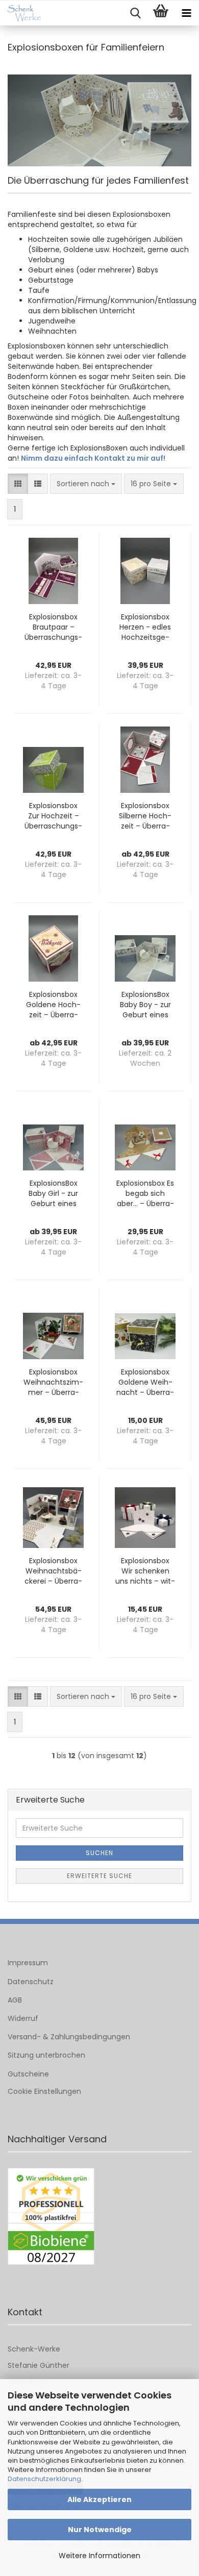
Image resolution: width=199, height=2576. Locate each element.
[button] (18, 484)
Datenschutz (31, 1982)
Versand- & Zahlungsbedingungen (69, 2037)
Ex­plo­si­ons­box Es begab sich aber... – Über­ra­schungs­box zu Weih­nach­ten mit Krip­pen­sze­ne (145, 1193)
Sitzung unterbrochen (46, 2055)
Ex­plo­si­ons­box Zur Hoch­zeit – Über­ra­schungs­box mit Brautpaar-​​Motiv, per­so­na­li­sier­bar (54, 816)
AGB (15, 2000)
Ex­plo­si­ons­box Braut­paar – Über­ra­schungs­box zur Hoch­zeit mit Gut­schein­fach (53, 627)
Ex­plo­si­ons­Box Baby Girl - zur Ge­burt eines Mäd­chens (53, 1193)
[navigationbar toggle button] (186, 13)
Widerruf (23, 2018)
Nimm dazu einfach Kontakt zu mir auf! (93, 458)
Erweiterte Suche (99, 1876)
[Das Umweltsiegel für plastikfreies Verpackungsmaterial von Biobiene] (51, 2217)
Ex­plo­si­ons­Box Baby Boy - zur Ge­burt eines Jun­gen (145, 1005)
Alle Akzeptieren (99, 2499)
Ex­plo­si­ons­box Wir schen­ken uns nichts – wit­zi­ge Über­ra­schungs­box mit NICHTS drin (145, 1571)
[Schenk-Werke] (20, 13)
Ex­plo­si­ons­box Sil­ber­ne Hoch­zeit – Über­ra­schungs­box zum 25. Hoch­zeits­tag (145, 816)
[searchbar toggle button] (135, 13)
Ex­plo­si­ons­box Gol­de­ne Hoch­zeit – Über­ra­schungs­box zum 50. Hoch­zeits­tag (53, 1005)
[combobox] (86, 484)
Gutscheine (28, 2074)
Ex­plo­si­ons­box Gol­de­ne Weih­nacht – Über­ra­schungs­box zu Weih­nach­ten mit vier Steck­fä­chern (145, 1382)
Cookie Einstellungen (44, 2091)
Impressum (28, 1963)
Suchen (99, 1853)
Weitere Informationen (99, 2556)
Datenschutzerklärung (44, 2479)
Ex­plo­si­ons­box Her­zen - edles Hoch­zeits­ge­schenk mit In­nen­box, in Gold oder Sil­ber (145, 627)
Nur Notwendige (100, 2530)
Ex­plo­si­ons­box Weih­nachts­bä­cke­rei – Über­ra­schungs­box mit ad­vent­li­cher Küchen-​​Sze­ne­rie (53, 1571)
